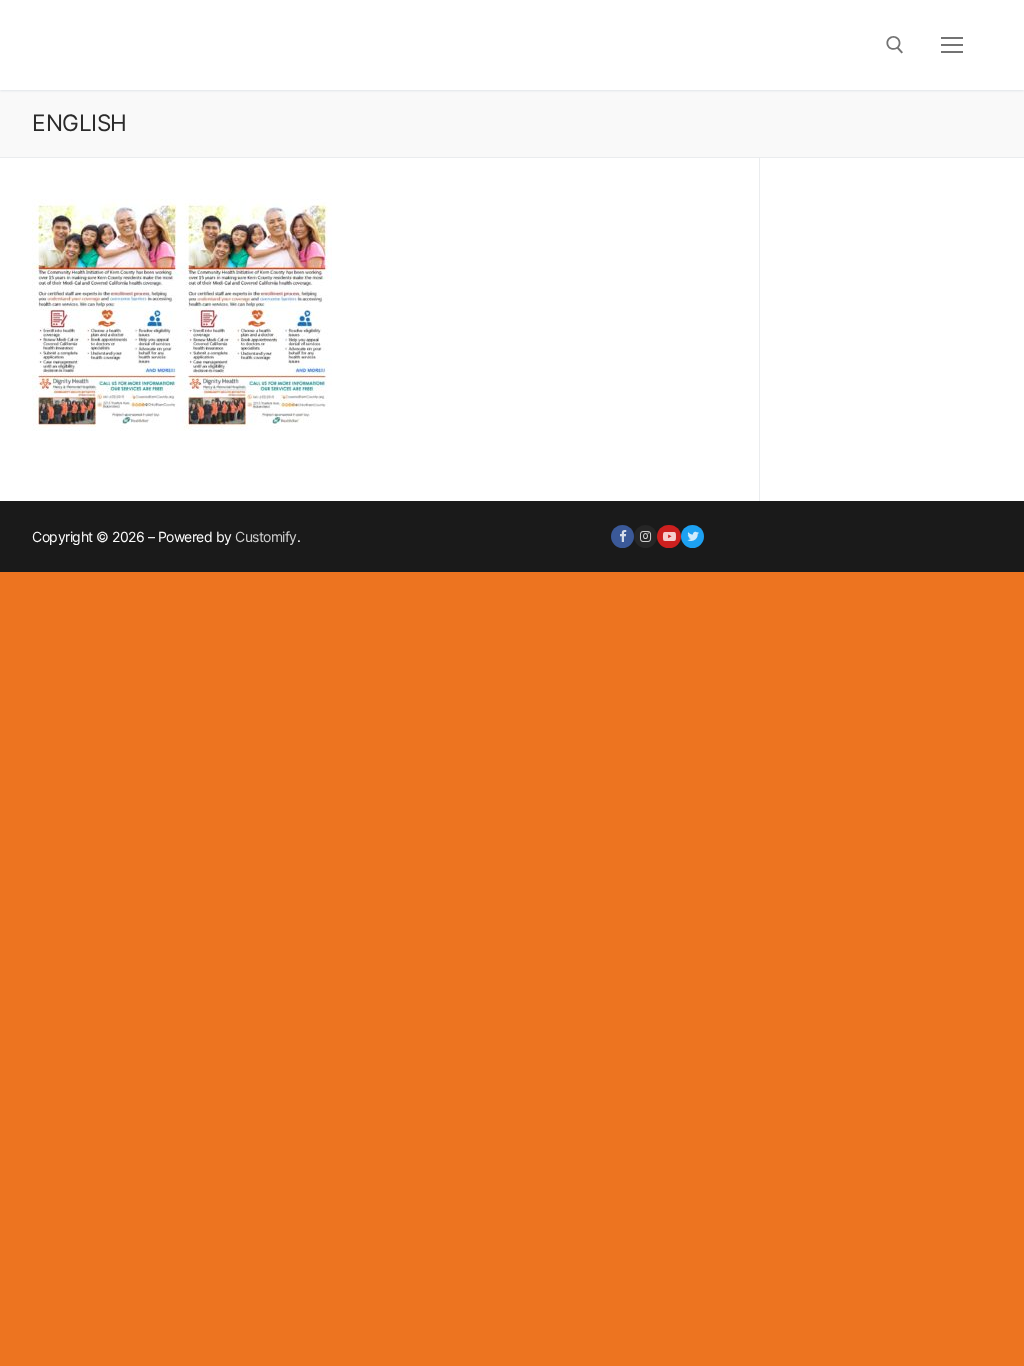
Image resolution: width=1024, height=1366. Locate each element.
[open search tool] (895, 45)
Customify (266, 536)
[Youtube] (668, 536)
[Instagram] (645, 536)
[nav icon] (952, 45)
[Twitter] (692, 536)
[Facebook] (622, 536)
